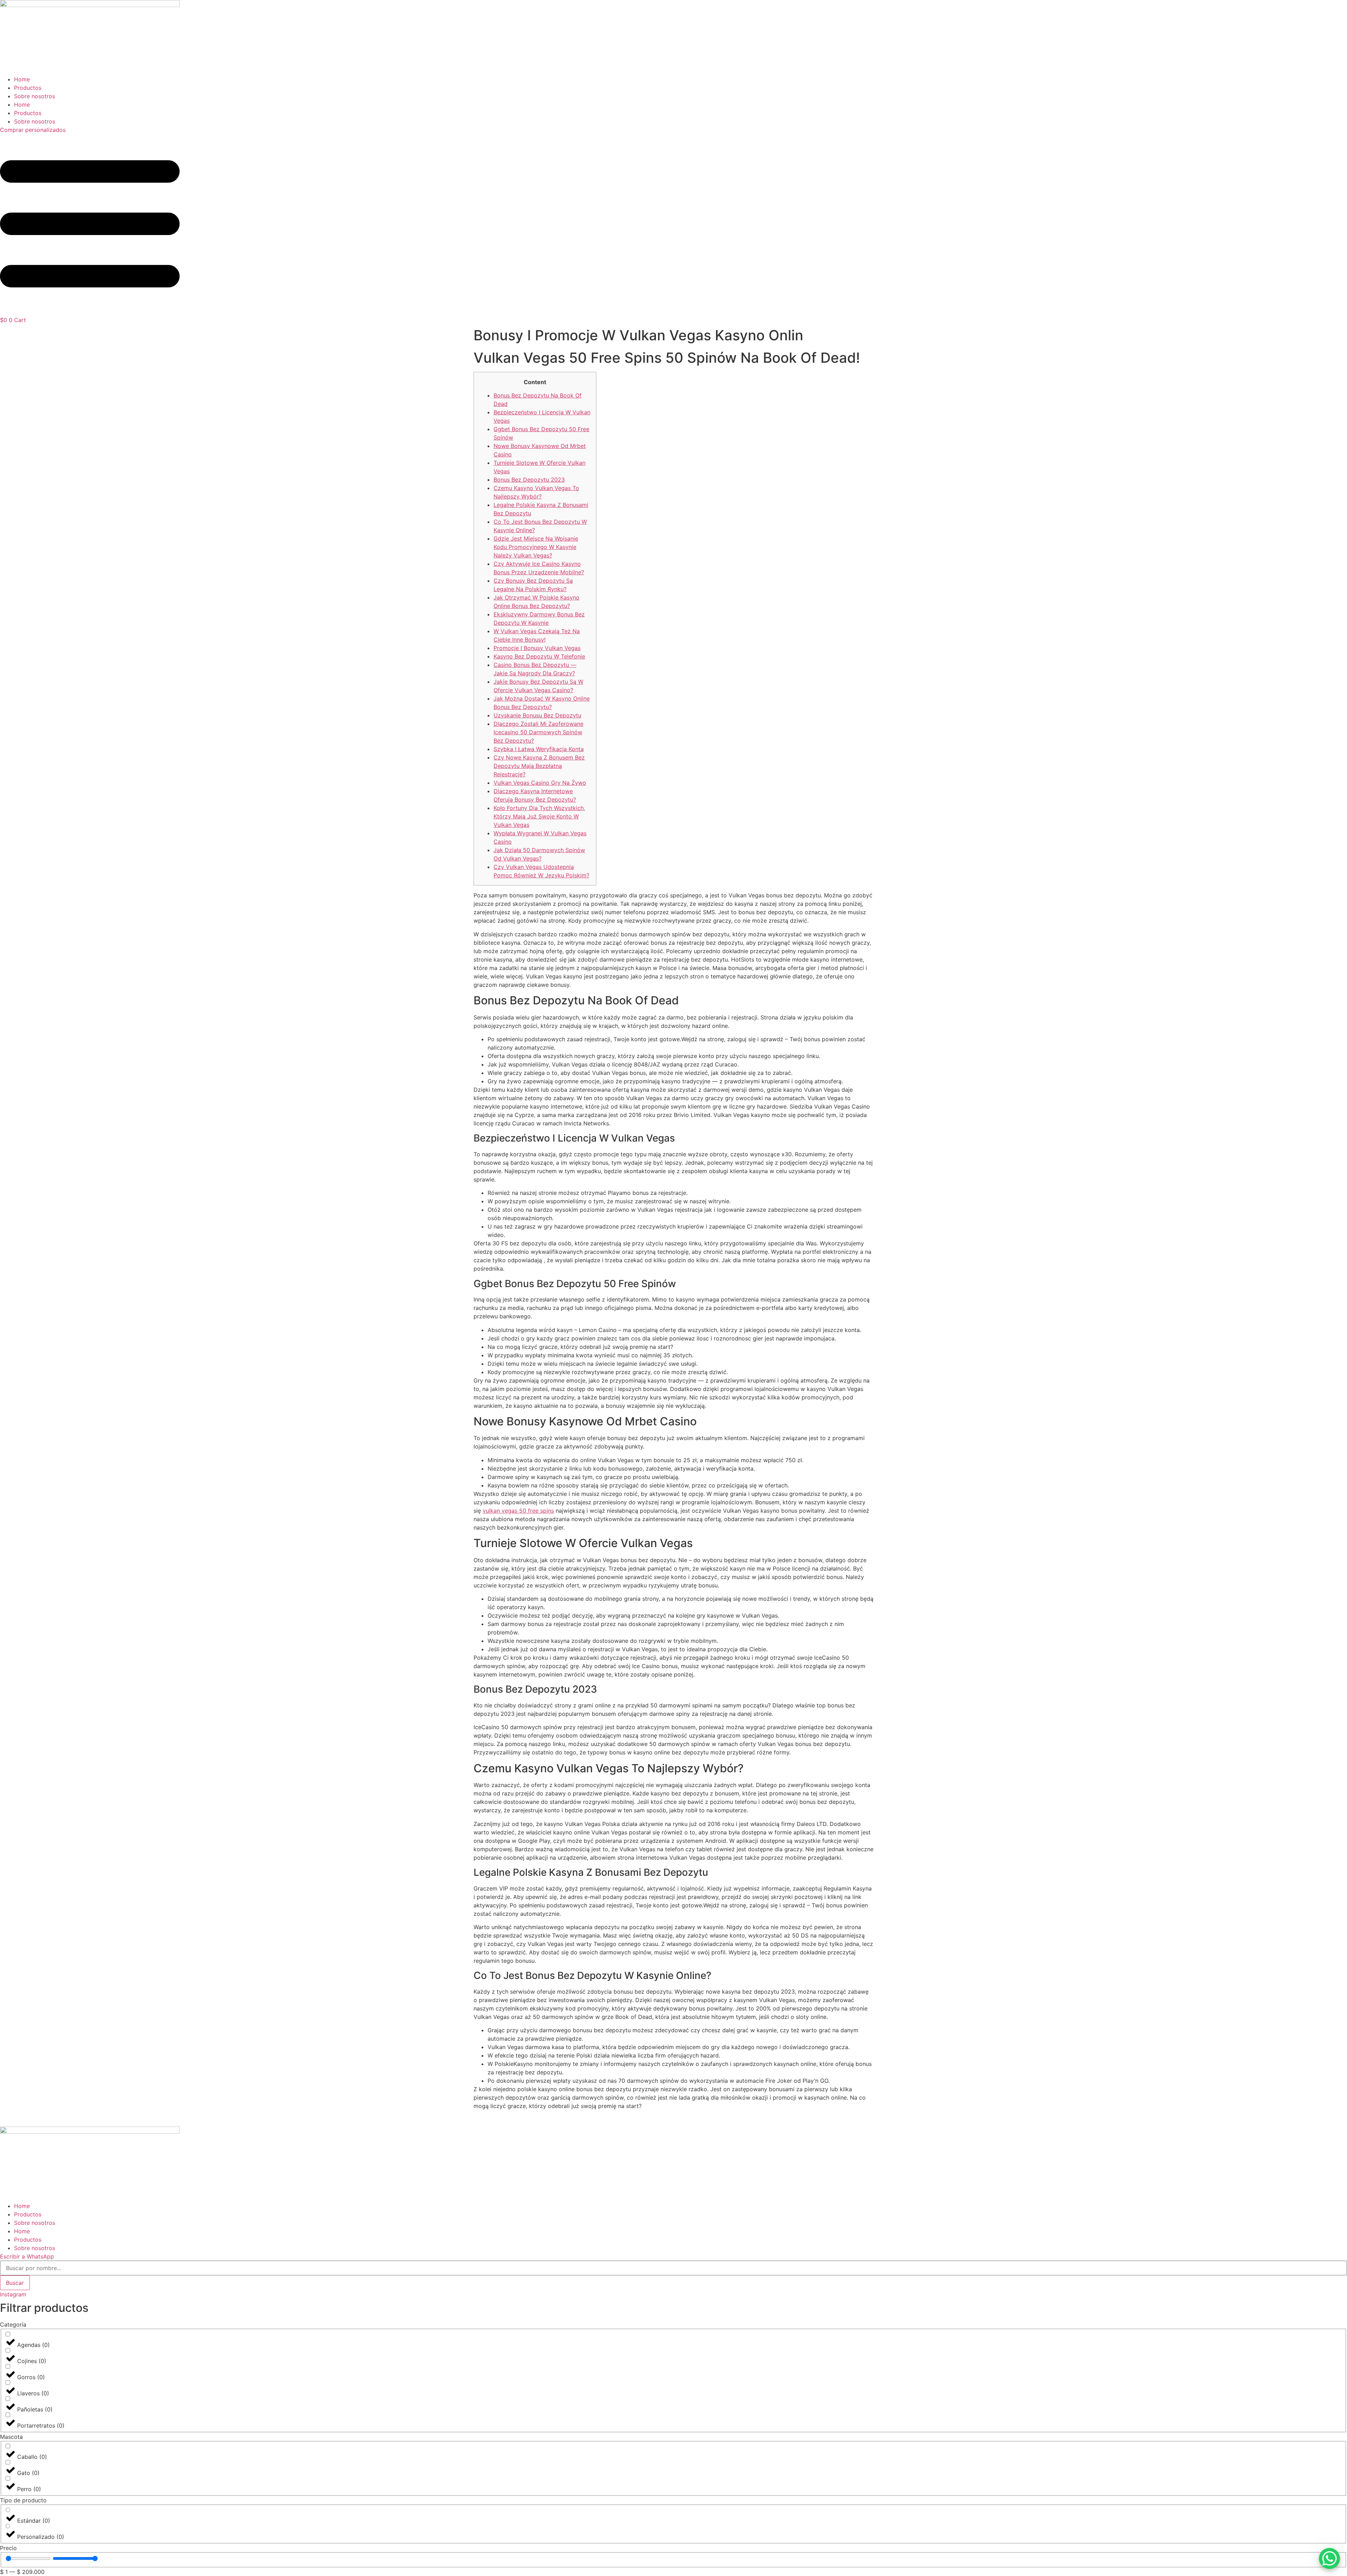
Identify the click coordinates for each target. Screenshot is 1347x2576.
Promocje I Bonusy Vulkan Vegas (537, 648)
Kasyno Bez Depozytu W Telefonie (539, 656)
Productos (28, 88)
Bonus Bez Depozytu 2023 (529, 480)
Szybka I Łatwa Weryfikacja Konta (539, 749)
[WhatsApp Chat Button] (1329, 2558)
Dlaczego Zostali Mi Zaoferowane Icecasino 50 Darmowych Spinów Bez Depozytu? (538, 732)
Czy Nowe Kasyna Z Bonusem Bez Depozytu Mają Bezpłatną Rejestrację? (539, 766)
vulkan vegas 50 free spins (518, 1511)
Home (22, 79)
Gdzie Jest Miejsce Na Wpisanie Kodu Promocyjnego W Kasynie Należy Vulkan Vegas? (536, 547)
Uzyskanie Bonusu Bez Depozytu (537, 715)
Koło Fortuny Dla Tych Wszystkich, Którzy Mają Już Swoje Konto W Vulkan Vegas (539, 816)
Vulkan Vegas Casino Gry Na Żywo (540, 783)
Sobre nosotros (35, 96)
